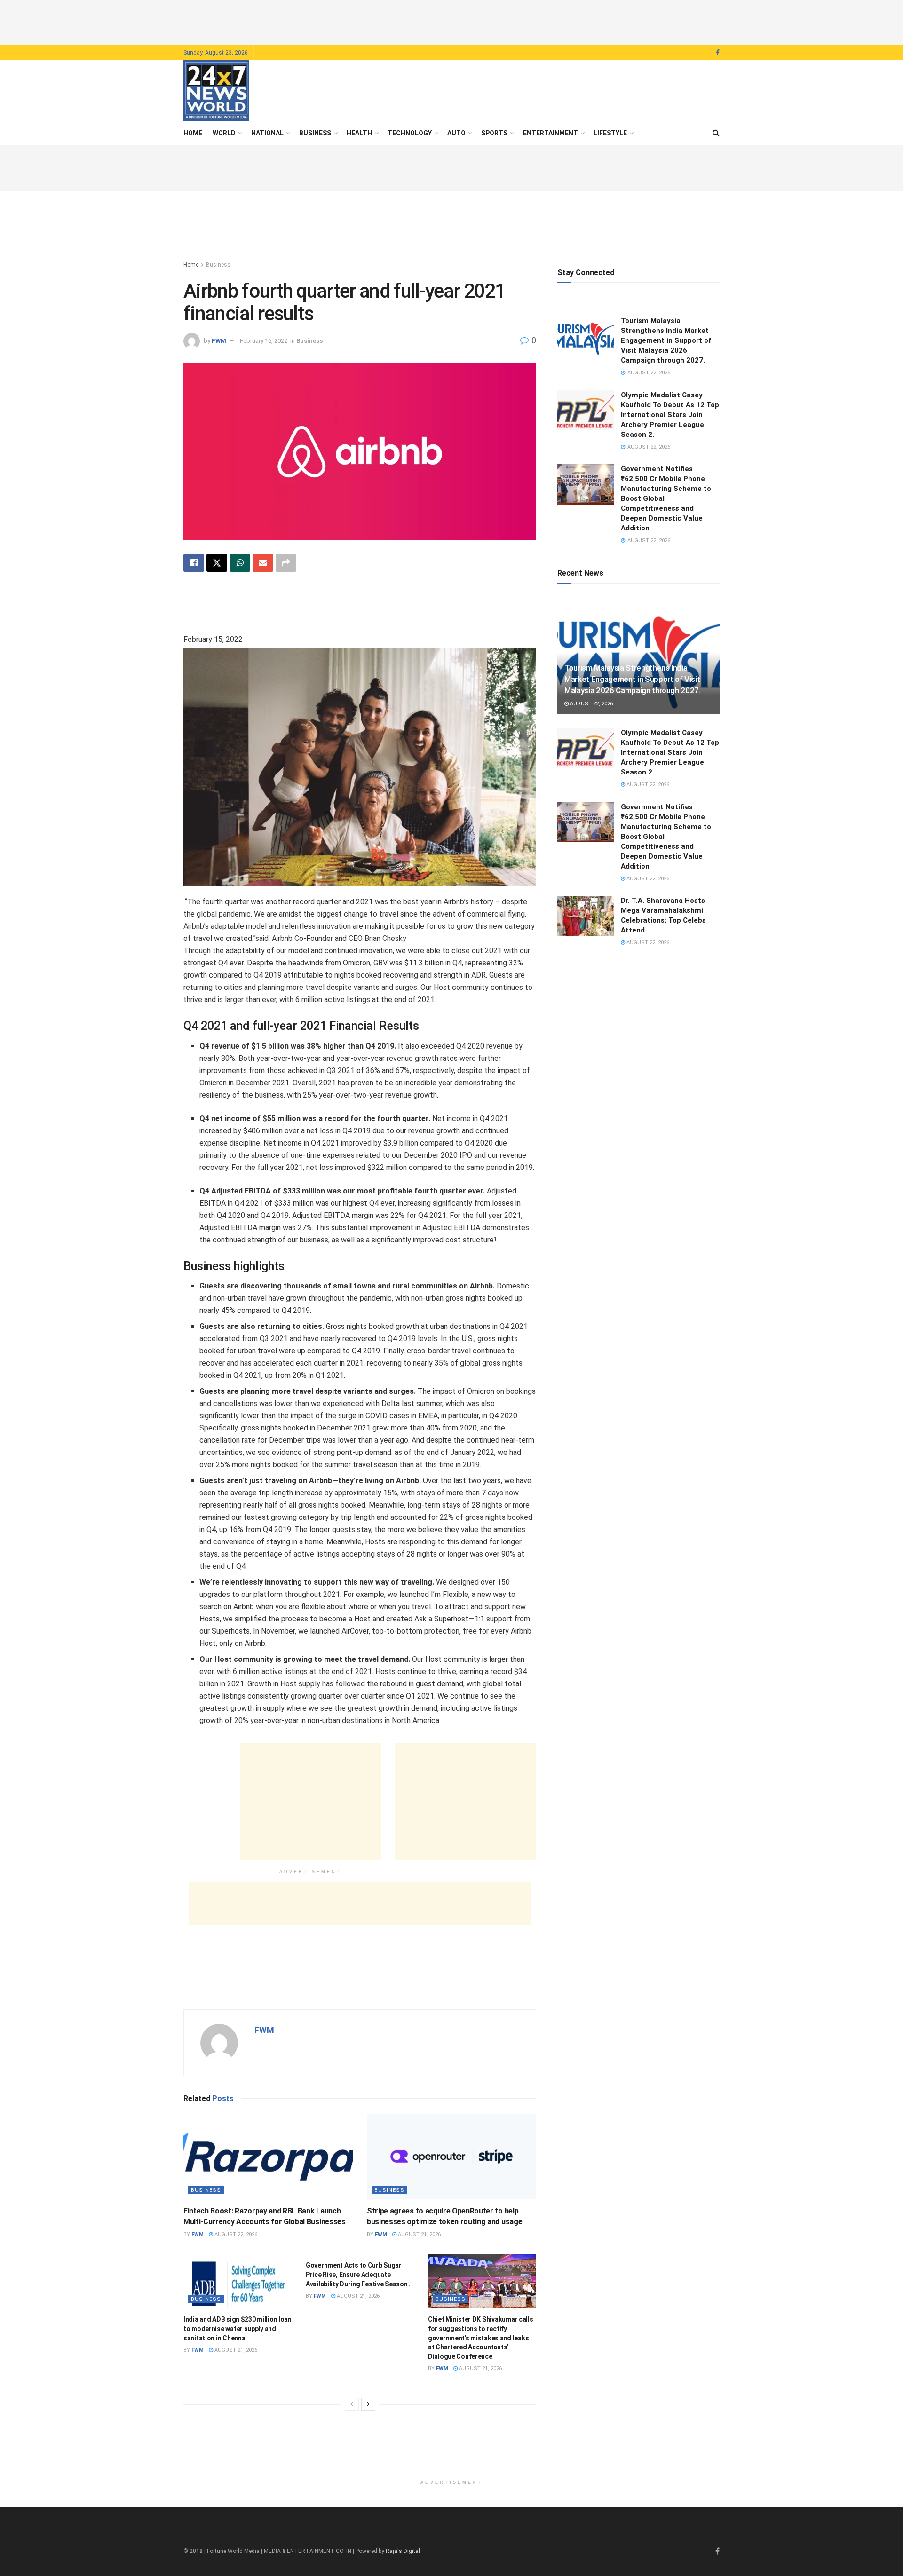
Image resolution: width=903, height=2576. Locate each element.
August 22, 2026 (235, 2234)
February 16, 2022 (264, 341)
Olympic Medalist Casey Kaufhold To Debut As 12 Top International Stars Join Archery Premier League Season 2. (670, 415)
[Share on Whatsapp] (240, 563)
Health (359, 133)
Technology (410, 133)
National (267, 133)
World (224, 133)
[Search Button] (716, 133)
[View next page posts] (368, 2404)
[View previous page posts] (352, 2404)
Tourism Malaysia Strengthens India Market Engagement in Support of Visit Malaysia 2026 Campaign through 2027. (666, 340)
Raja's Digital (403, 2551)
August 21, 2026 (419, 2234)
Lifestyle (610, 133)
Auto (456, 133)
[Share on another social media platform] (286, 563)
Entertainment (551, 133)
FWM (219, 341)
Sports (494, 133)
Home (193, 133)
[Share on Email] (263, 563)
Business (315, 133)
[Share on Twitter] (217, 563)
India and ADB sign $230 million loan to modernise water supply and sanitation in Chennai (238, 2328)
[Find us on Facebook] (718, 53)
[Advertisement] (451, 21)
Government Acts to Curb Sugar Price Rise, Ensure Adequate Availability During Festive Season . (358, 2274)
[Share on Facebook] (194, 563)
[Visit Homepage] (216, 91)
